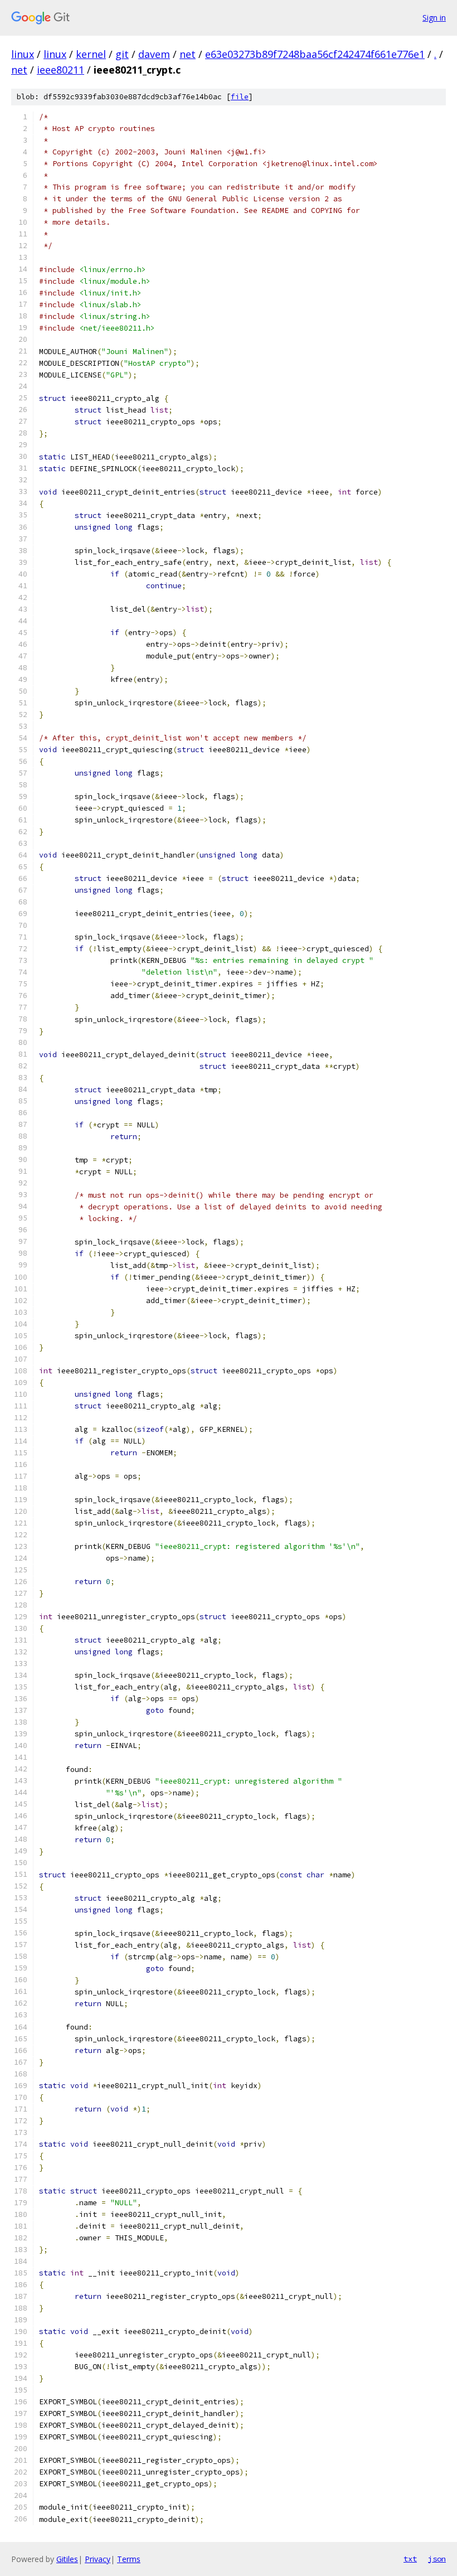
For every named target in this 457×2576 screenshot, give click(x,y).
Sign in (434, 18)
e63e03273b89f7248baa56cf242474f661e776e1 (315, 54)
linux (23, 54)
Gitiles (67, 2559)
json (437, 2559)
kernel (91, 54)
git (122, 54)
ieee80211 (60, 70)
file (240, 97)
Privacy (98, 2559)
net (188, 54)
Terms (129, 2559)
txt (410, 2559)
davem (154, 54)
